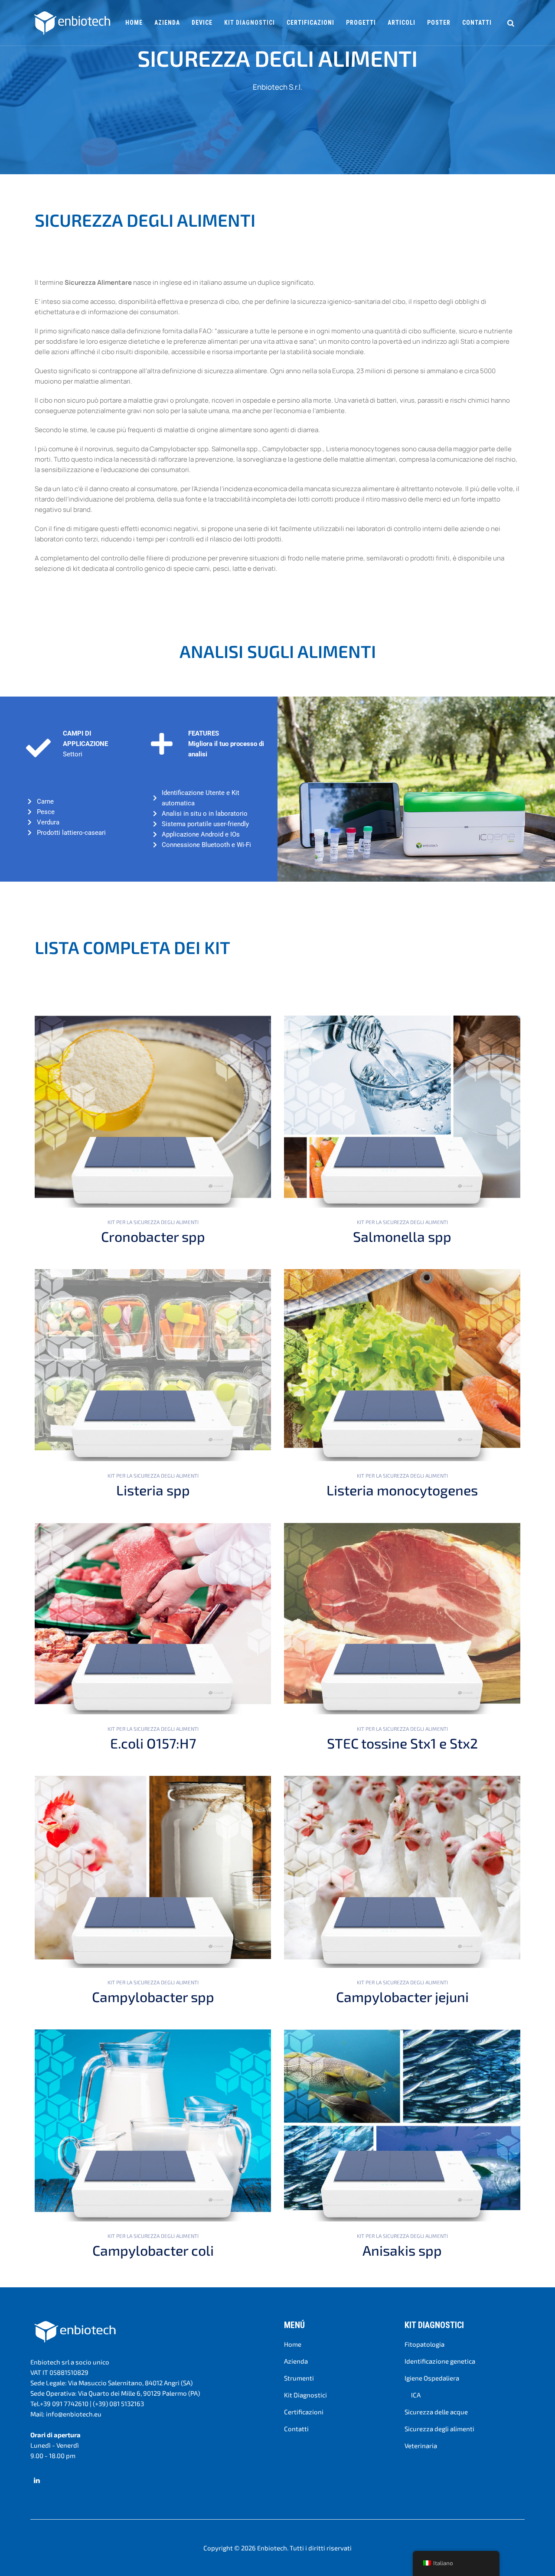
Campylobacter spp (153, 1996)
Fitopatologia (424, 2344)
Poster (439, 23)
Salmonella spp (402, 1236)
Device (202, 23)
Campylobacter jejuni (402, 1996)
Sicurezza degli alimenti (439, 2429)
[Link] (511, 23)
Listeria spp (153, 1490)
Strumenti (299, 2378)
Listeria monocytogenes (402, 1490)
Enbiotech (272, 2548)
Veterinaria (421, 2446)
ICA (416, 2395)
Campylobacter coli (153, 2250)
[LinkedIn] (37, 2480)
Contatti (477, 23)
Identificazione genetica (440, 2361)
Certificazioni (310, 23)
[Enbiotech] (72, 23)
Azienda (167, 23)
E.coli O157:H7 (153, 1743)
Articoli (402, 23)
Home (134, 23)
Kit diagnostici (250, 23)
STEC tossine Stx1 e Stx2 (402, 1743)
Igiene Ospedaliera (432, 2378)
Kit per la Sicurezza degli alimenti (153, 1222)
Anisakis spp (402, 2250)
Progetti (361, 23)
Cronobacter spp (153, 1236)
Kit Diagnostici (305, 2395)
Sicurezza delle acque (436, 2412)
